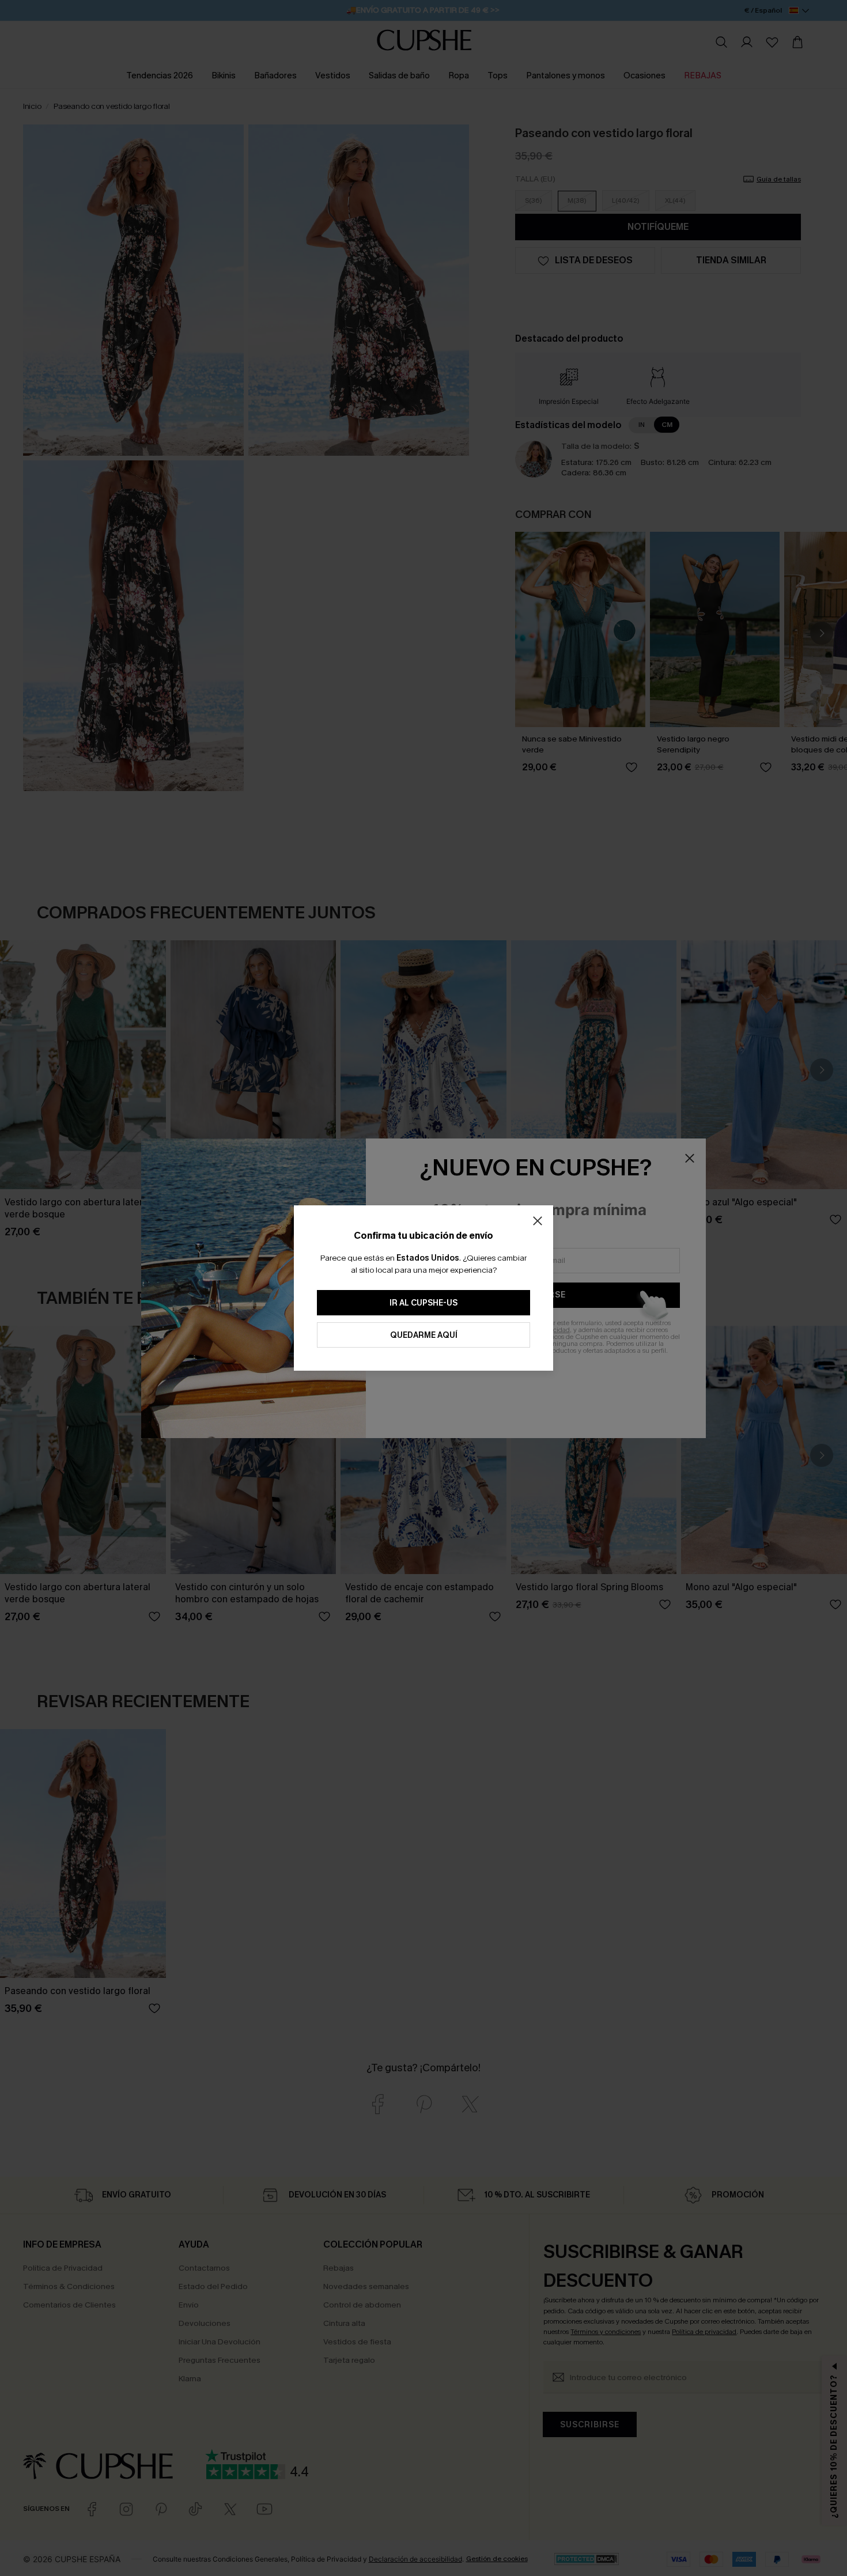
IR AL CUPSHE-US (423, 1303)
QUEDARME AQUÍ (424, 1335)
